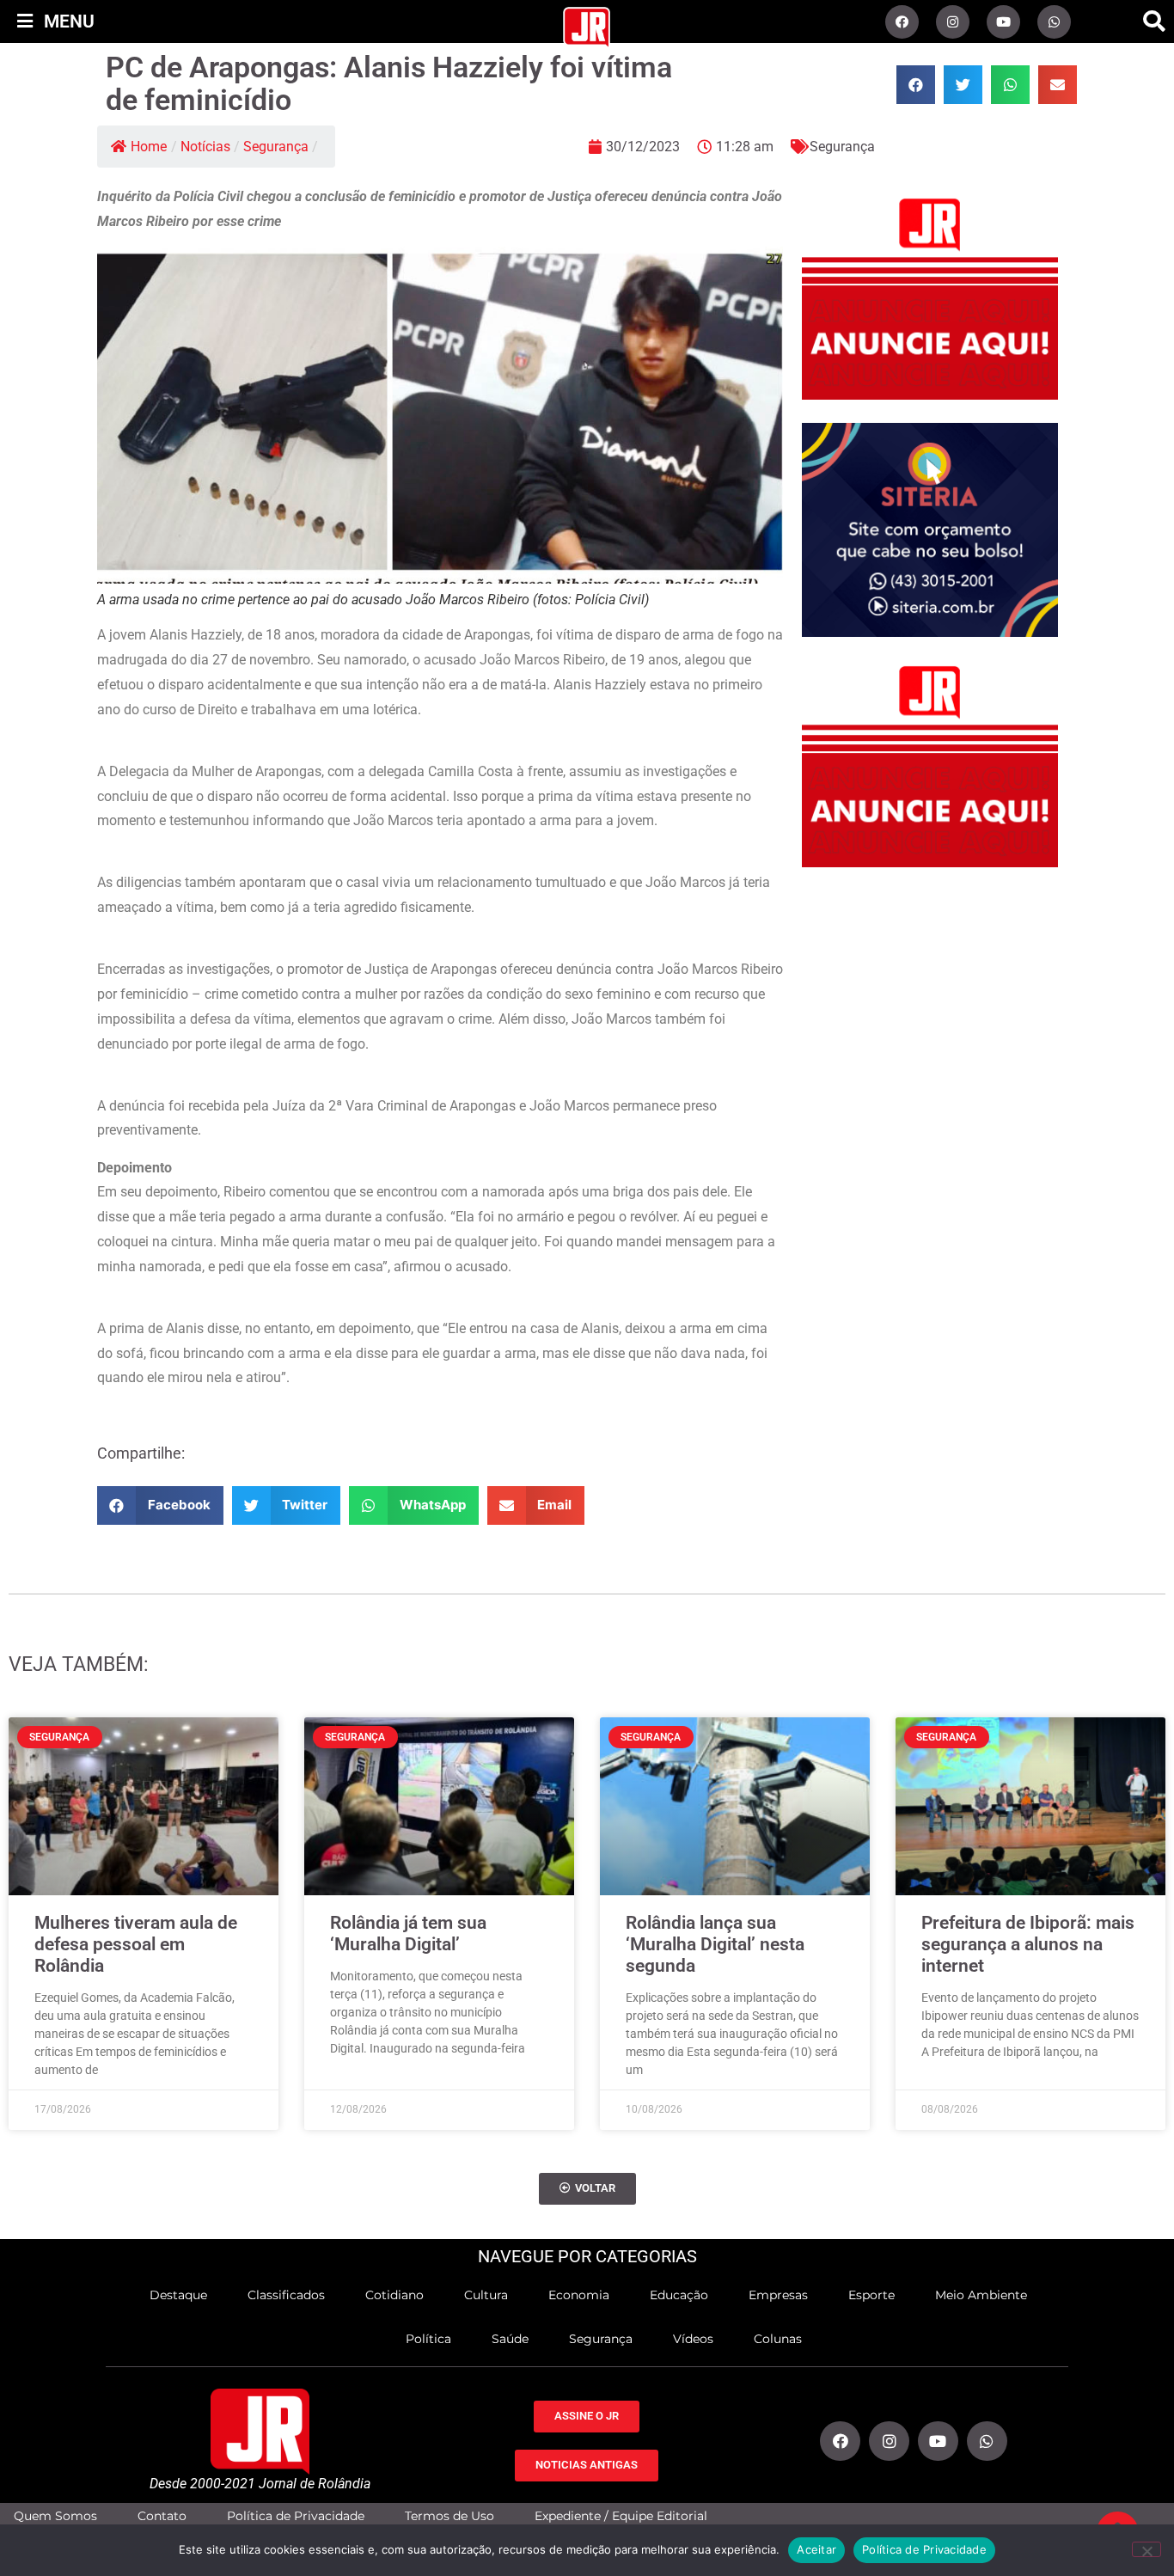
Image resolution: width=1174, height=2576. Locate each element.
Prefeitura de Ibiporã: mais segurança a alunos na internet (1028, 1944)
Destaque (178, 2295)
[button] (1154, 21)
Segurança (276, 147)
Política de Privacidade (296, 2516)
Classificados (286, 2295)
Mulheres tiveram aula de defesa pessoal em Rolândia (136, 1944)
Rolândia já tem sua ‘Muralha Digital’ (408, 1934)
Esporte (871, 2295)
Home (149, 147)
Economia (579, 2295)
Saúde (510, 2339)
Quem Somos (55, 2516)
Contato (162, 2516)
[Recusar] (1146, 2549)
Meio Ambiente (981, 2295)
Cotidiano (394, 2295)
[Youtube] (1003, 22)
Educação (679, 2295)
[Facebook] (902, 22)
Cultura (486, 2295)
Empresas (778, 2295)
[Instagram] (953, 22)
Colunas (778, 2339)
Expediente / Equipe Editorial (621, 2516)
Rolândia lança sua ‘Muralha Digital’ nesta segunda (715, 1944)
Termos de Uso (449, 2516)
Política (428, 2339)
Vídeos (693, 2339)
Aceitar (816, 2549)
